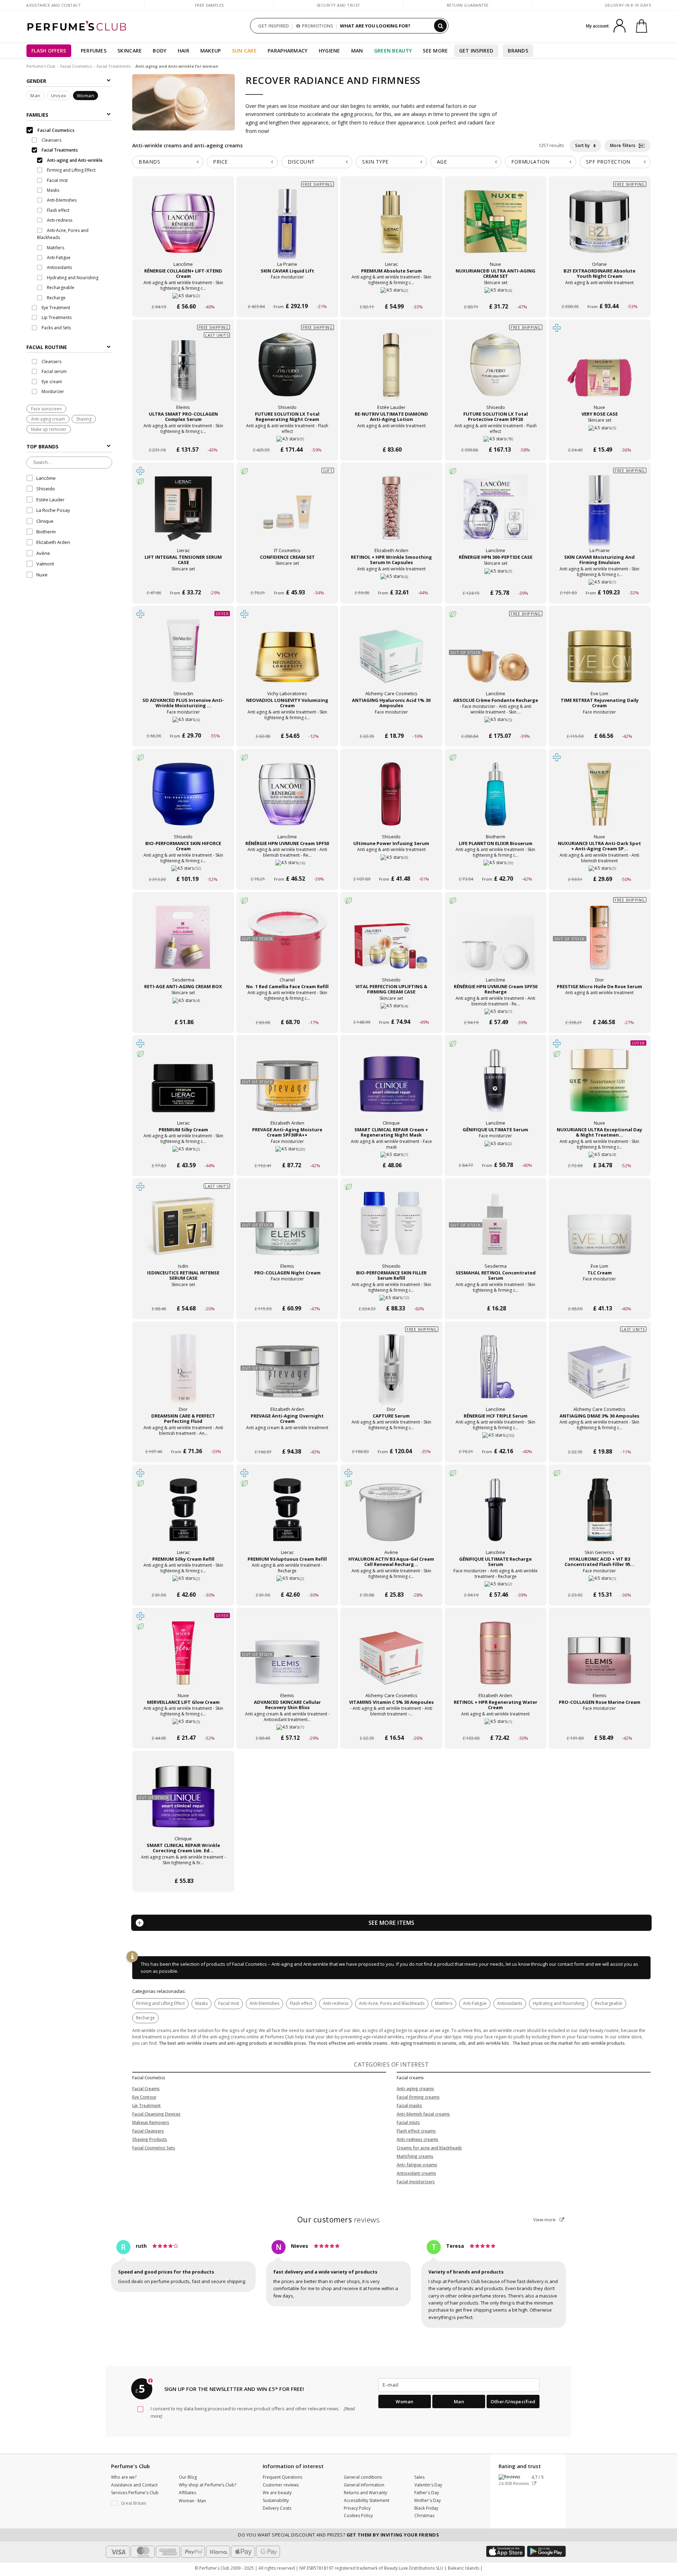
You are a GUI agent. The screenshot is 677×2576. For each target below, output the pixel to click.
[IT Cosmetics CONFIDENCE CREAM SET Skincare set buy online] (287, 579)
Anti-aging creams (415, 2089)
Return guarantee (468, 5)
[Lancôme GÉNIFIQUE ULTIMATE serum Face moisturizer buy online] (496, 1152)
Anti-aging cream (48, 419)
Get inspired (476, 51)
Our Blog (188, 2477)
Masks (202, 2003)
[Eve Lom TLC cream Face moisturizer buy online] (600, 1295)
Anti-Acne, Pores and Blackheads (392, 2003)
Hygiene (330, 51)
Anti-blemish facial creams (423, 2114)
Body (160, 51)
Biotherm (46, 532)
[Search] (440, 26)
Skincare (130, 51)
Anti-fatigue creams (417, 2165)
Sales (419, 2477)
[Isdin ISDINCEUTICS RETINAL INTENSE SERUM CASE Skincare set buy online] (183, 1295)
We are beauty (277, 2493)
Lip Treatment (147, 2106)
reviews (339, 2220)
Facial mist (229, 2003)
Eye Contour (144, 2097)
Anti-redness (336, 2003)
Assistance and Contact (53, 5)
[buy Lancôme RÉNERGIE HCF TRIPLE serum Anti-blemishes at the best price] (495, 1373)
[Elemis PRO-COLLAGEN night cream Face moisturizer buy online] (287, 1295)
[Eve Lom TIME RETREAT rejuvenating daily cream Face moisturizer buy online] (600, 723)
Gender (36, 81)
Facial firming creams (418, 2097)
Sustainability (276, 2500)
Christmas (424, 2516)
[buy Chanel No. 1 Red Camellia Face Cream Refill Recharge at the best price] (287, 944)
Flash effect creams (416, 2131)
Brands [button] (149, 162)
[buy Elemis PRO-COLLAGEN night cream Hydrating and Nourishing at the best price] (287, 1230)
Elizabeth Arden (53, 542)
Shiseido (46, 489)
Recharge (145, 2018)
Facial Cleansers (148, 2131)
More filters (624, 145)
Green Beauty (393, 51)
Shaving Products (150, 2139)
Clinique (45, 521)
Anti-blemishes (264, 2003)
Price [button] (220, 162)
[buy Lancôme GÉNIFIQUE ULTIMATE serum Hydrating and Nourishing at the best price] (495, 1087)
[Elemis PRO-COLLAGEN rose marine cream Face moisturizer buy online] (600, 1724)
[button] (140, 2503)
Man (357, 51)
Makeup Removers (151, 2122)
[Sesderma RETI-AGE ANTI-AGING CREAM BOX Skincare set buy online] (183, 1009)
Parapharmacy (288, 51)
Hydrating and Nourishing (559, 2003)
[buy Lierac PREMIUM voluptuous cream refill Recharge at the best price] (287, 1517)
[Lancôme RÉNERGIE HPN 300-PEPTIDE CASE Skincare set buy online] (496, 579)
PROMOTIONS (318, 26)
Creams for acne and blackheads (429, 2148)
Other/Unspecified (513, 2401)
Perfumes (94, 51)
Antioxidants (510, 2003)
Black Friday (426, 2508)
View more (545, 2220)
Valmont (45, 564)
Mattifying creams (415, 2156)
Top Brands (42, 446)
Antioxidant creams (416, 2173)
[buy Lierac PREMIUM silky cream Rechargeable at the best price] (183, 1087)
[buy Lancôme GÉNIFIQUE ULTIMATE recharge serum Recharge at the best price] (495, 1517)
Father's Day (427, 2493)
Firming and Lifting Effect (160, 2003)
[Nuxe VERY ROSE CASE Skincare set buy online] (600, 436)
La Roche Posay (53, 510)
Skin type (375, 162)
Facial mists (408, 2122)
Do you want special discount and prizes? (338, 2535)
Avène (43, 553)
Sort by (583, 145)
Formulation (530, 162)
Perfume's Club (41, 66)
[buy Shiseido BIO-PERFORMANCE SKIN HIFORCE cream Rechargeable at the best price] (183, 801)
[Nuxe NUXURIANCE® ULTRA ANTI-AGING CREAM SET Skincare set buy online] (496, 293)
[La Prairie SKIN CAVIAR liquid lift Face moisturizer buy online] (287, 293)
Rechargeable (609, 2003)
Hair (184, 51)
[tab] (69, 347)
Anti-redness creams (417, 2139)
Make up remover (49, 429)
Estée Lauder (50, 500)
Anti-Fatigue (475, 2003)
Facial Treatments (114, 66)
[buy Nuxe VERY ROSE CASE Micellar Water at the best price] (599, 372)
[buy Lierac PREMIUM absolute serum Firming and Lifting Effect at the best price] (391, 228)
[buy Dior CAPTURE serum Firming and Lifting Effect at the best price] (391, 1373)
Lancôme (46, 478)
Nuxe (42, 575)
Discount (301, 162)
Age (442, 162)
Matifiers (444, 2003)
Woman (86, 96)
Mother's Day (428, 2500)
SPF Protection (608, 162)
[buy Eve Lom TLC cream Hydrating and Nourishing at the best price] (599, 1230)
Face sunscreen (46, 409)
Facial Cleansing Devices (156, 2114)
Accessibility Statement (367, 2500)
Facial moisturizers (416, 2182)
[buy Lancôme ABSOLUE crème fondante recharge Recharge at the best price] (495, 658)
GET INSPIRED (273, 26)
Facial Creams (146, 2089)
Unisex (59, 96)
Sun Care (244, 51)
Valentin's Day (428, 2485)
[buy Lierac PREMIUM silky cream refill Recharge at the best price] (183, 1517)
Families (37, 115)
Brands (518, 51)
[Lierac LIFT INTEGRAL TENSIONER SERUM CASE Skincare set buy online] (183, 579)
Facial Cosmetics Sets (154, 2148)
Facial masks (409, 2106)
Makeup (211, 51)
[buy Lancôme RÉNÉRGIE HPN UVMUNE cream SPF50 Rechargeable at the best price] (287, 801)
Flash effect (301, 2003)
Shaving (84, 419)
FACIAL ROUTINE (47, 347)
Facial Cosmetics (76, 66)
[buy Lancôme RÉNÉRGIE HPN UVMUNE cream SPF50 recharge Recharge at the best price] (495, 944)
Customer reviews (281, 2485)
